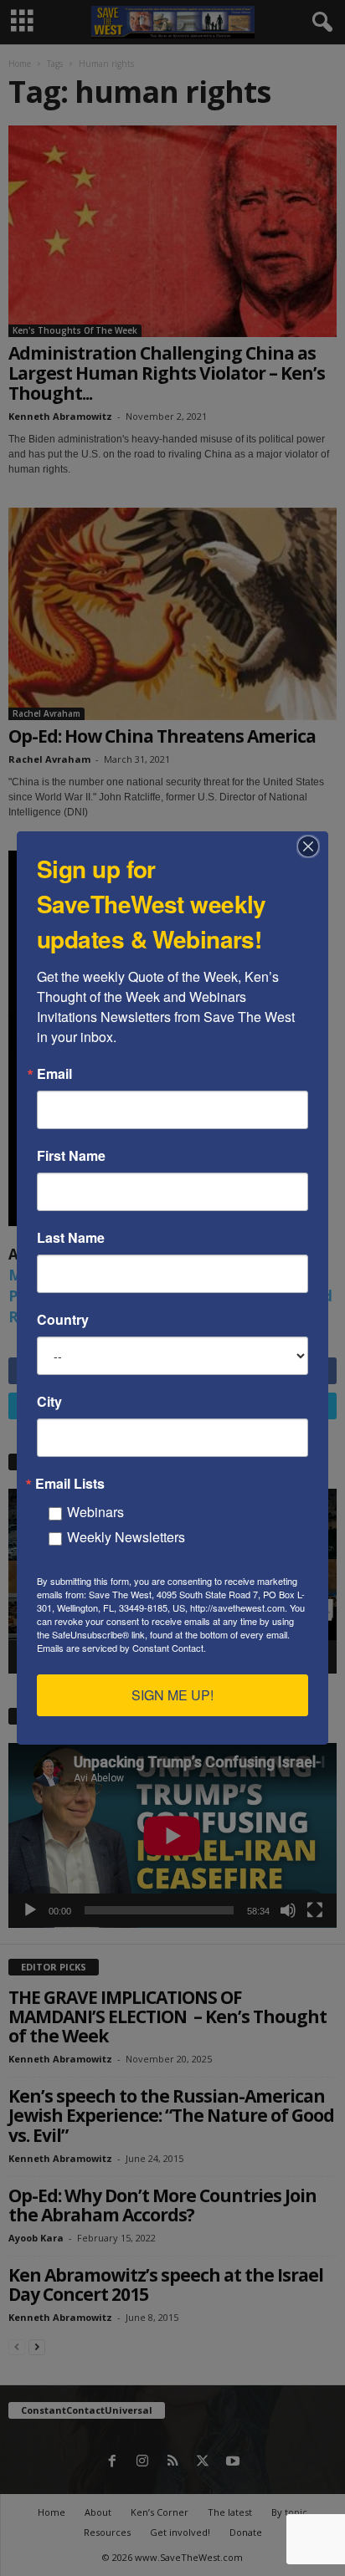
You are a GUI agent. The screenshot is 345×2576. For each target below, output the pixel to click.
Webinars (95, 1512)
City (49, 1402)
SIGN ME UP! (172, 1695)
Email (54, 1074)
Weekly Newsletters (126, 1537)
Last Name (71, 1238)
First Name (71, 1156)
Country (63, 1320)
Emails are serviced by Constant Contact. (121, 1648)
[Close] (313, 846)
